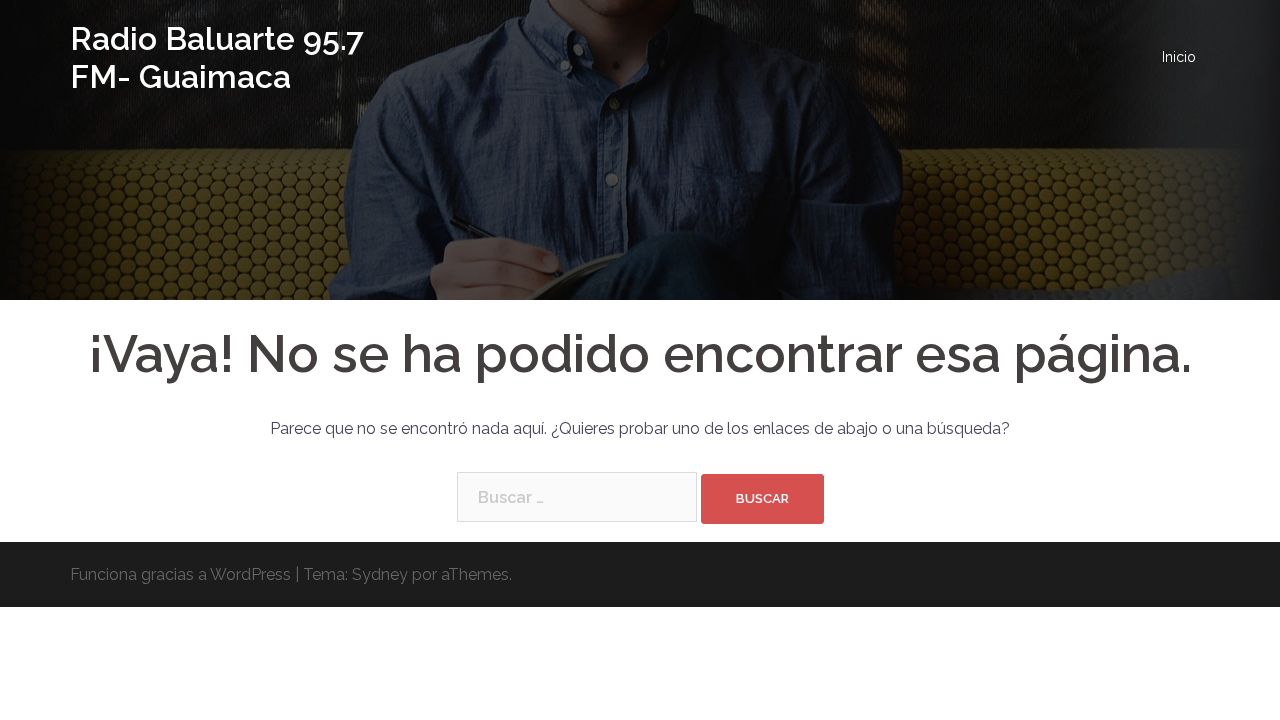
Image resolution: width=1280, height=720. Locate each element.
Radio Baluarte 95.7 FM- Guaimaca (217, 57)
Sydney (380, 574)
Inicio (1179, 57)
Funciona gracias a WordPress (180, 574)
